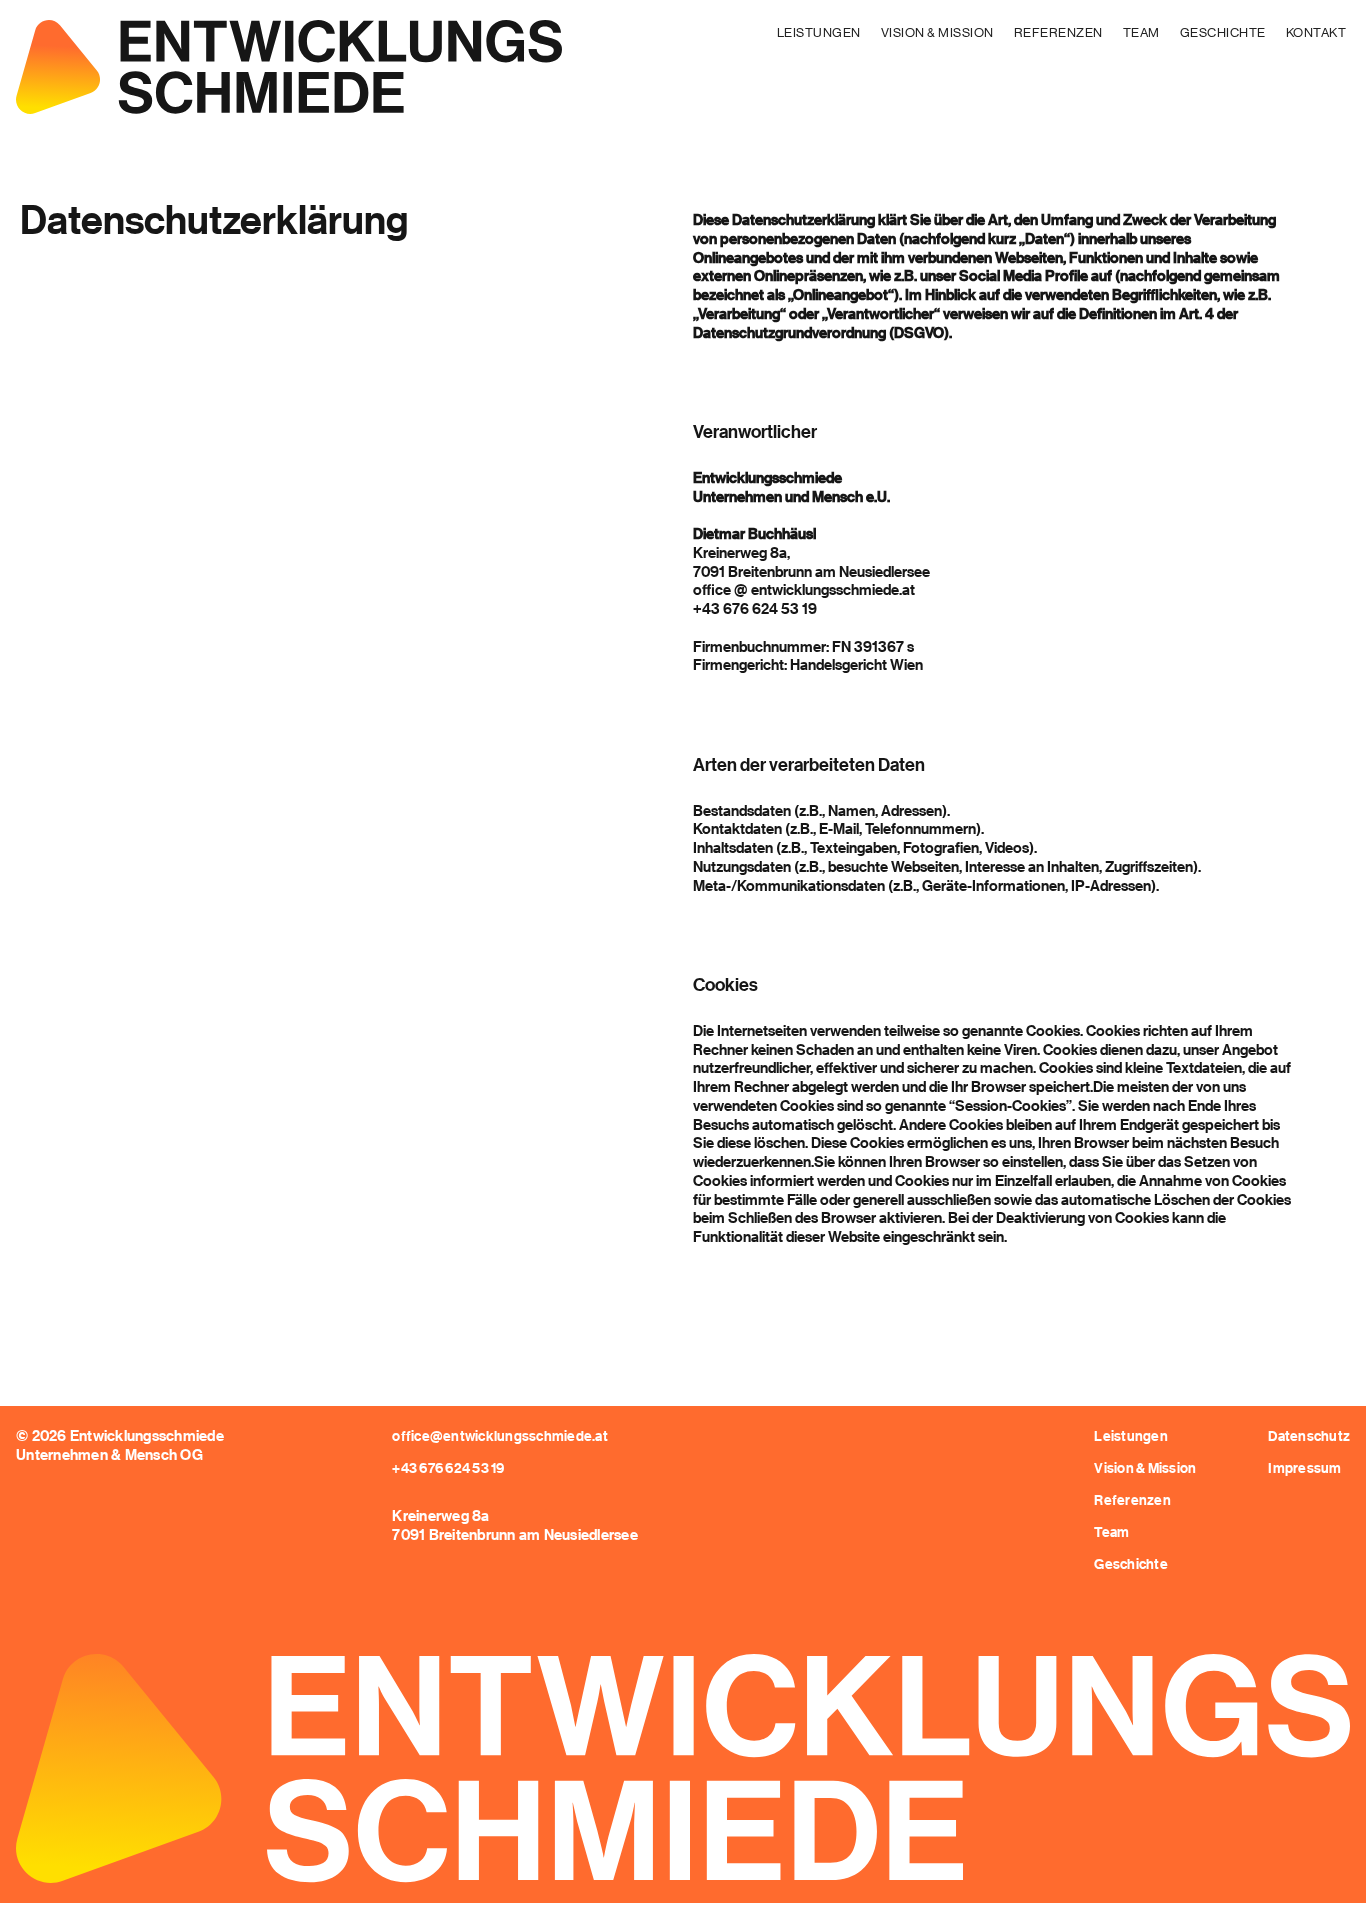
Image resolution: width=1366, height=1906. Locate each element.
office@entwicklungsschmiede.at (500, 1435)
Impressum (1304, 1467)
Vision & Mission (937, 31)
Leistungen (819, 31)
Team (1141, 31)
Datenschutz (1309, 1435)
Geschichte (1223, 31)
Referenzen (1058, 31)
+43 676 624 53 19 (448, 1467)
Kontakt (1316, 31)
